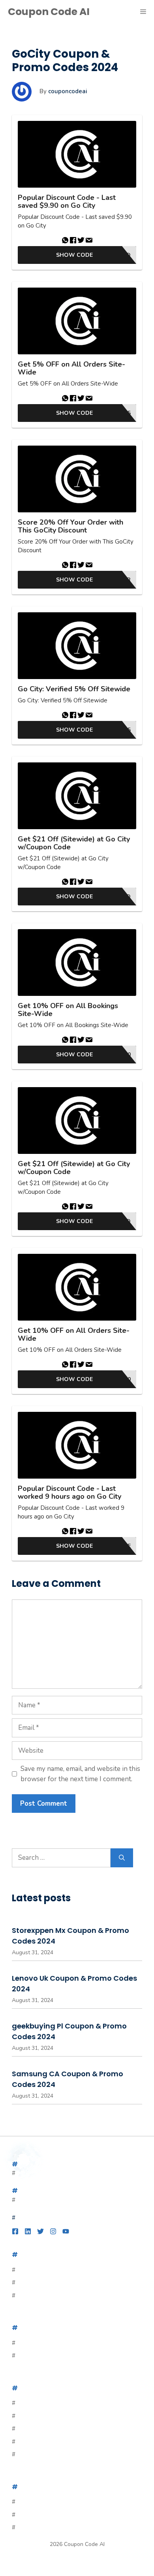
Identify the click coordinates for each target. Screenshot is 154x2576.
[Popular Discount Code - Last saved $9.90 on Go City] (77, 154)
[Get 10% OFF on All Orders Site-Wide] (77, 1287)
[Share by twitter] (81, 241)
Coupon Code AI (49, 12)
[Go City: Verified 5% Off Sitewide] (77, 646)
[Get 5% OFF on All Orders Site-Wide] (77, 321)
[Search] (122, 1858)
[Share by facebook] (73, 241)
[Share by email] (89, 241)
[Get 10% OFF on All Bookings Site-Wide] (77, 962)
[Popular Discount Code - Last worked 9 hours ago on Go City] (77, 1445)
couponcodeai (68, 91)
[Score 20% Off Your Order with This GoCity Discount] (77, 479)
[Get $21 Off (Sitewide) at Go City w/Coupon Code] (77, 796)
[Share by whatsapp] (65, 241)
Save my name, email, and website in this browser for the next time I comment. (80, 1774)
